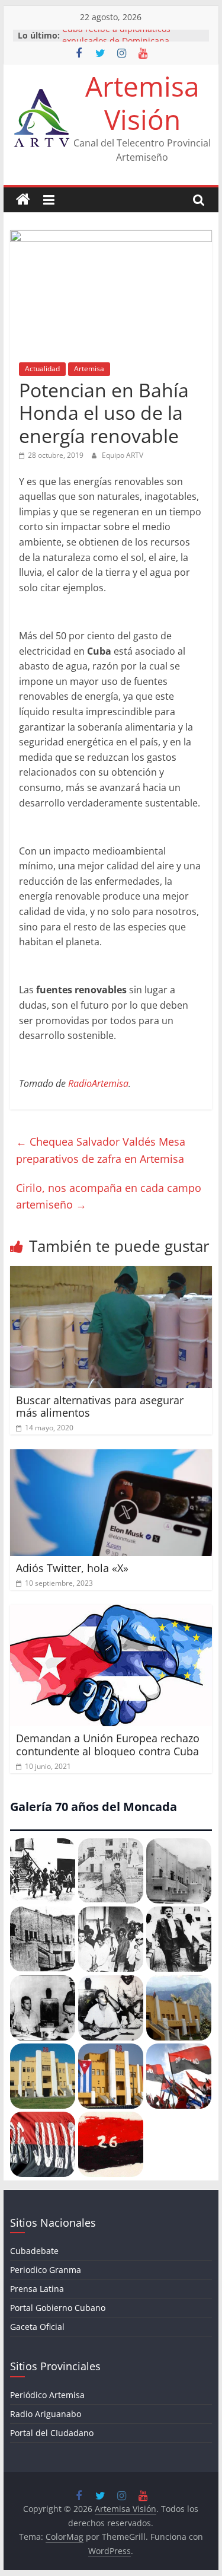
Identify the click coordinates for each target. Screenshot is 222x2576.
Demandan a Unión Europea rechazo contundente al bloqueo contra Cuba (108, 1745)
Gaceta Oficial (37, 2327)
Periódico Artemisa (47, 2395)
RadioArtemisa (98, 1083)
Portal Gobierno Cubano (58, 2308)
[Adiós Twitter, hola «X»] (111, 1456)
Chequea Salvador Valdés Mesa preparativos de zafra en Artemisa (101, 1150)
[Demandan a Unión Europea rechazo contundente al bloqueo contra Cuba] (111, 1612)
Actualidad (42, 369)
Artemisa (89, 369)
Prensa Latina (37, 2289)
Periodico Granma (46, 2270)
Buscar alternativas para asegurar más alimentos (100, 1407)
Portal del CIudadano (52, 2433)
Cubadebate (34, 2251)
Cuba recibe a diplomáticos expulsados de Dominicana (116, 41)
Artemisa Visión (142, 102)
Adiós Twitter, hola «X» (72, 1568)
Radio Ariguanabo (46, 2414)
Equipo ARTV (123, 455)
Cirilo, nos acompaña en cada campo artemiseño (109, 1196)
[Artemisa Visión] (23, 200)
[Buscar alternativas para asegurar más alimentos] (111, 1273)
